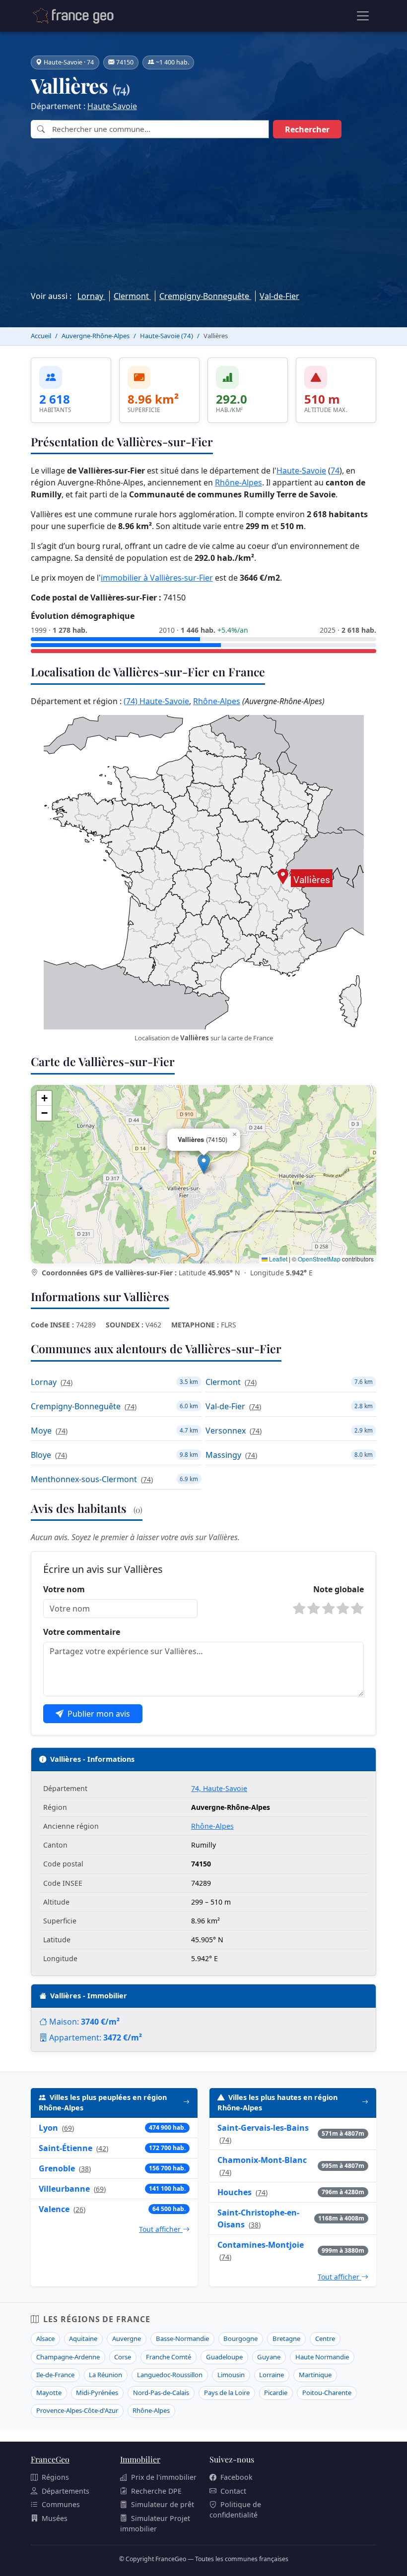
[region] (203, 1174)
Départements (66, 2491)
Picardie (276, 2393)
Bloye (41, 1455)
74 (335, 471)
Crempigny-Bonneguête (205, 296)
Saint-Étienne (66, 2148)
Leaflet (277, 1259)
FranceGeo (50, 2459)
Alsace (45, 2338)
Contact (233, 2491)
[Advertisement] (203, 212)
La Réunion (105, 2375)
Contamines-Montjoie (261, 2245)
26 (79, 2209)
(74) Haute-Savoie (156, 701)
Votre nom (64, 1589)
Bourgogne (240, 2338)
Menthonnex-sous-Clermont (84, 1479)
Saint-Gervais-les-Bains (263, 2128)
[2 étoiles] (314, 1609)
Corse (123, 2357)
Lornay (91, 296)
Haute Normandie (322, 2357)
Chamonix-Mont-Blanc (262, 2160)
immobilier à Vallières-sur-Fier (157, 578)
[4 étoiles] (343, 1609)
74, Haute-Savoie (219, 1788)
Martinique (315, 2375)
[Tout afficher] (186, 2103)
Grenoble (57, 2168)
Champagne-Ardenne (68, 2357)
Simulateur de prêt (163, 2504)
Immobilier (140, 2459)
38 (85, 2169)
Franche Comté (169, 2357)
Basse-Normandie (182, 2338)
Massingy (223, 1455)
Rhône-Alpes (238, 482)
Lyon (48, 2128)
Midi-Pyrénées (97, 2393)
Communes (61, 2504)
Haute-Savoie (112, 106)
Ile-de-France (55, 2375)
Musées (55, 2518)
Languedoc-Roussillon (170, 2375)
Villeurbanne (64, 2189)
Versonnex (226, 1431)
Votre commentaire (82, 1632)
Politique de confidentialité (235, 2510)
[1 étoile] (299, 1609)
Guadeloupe (224, 2357)
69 (68, 2128)
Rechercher (307, 129)
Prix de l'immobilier (164, 2477)
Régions (55, 2477)
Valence (54, 2209)
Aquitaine (83, 2338)
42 (102, 2148)
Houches (235, 2192)
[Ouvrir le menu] (363, 16)
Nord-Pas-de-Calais (161, 2393)
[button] (204, 1164)
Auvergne (127, 2338)
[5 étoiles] (357, 1609)
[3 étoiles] (329, 1609)
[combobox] (160, 129)
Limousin (231, 2375)
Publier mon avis (99, 1714)
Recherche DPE (156, 2491)
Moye (41, 1431)
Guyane (269, 2357)
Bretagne (286, 2338)
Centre (325, 2338)
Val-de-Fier (279, 296)
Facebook (237, 2477)
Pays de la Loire (227, 2393)
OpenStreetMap (319, 1259)
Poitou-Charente (327, 2393)
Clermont (132, 296)
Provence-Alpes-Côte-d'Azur (77, 2410)
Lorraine (271, 2375)
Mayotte (49, 2393)
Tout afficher (161, 2229)
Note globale (339, 1589)
